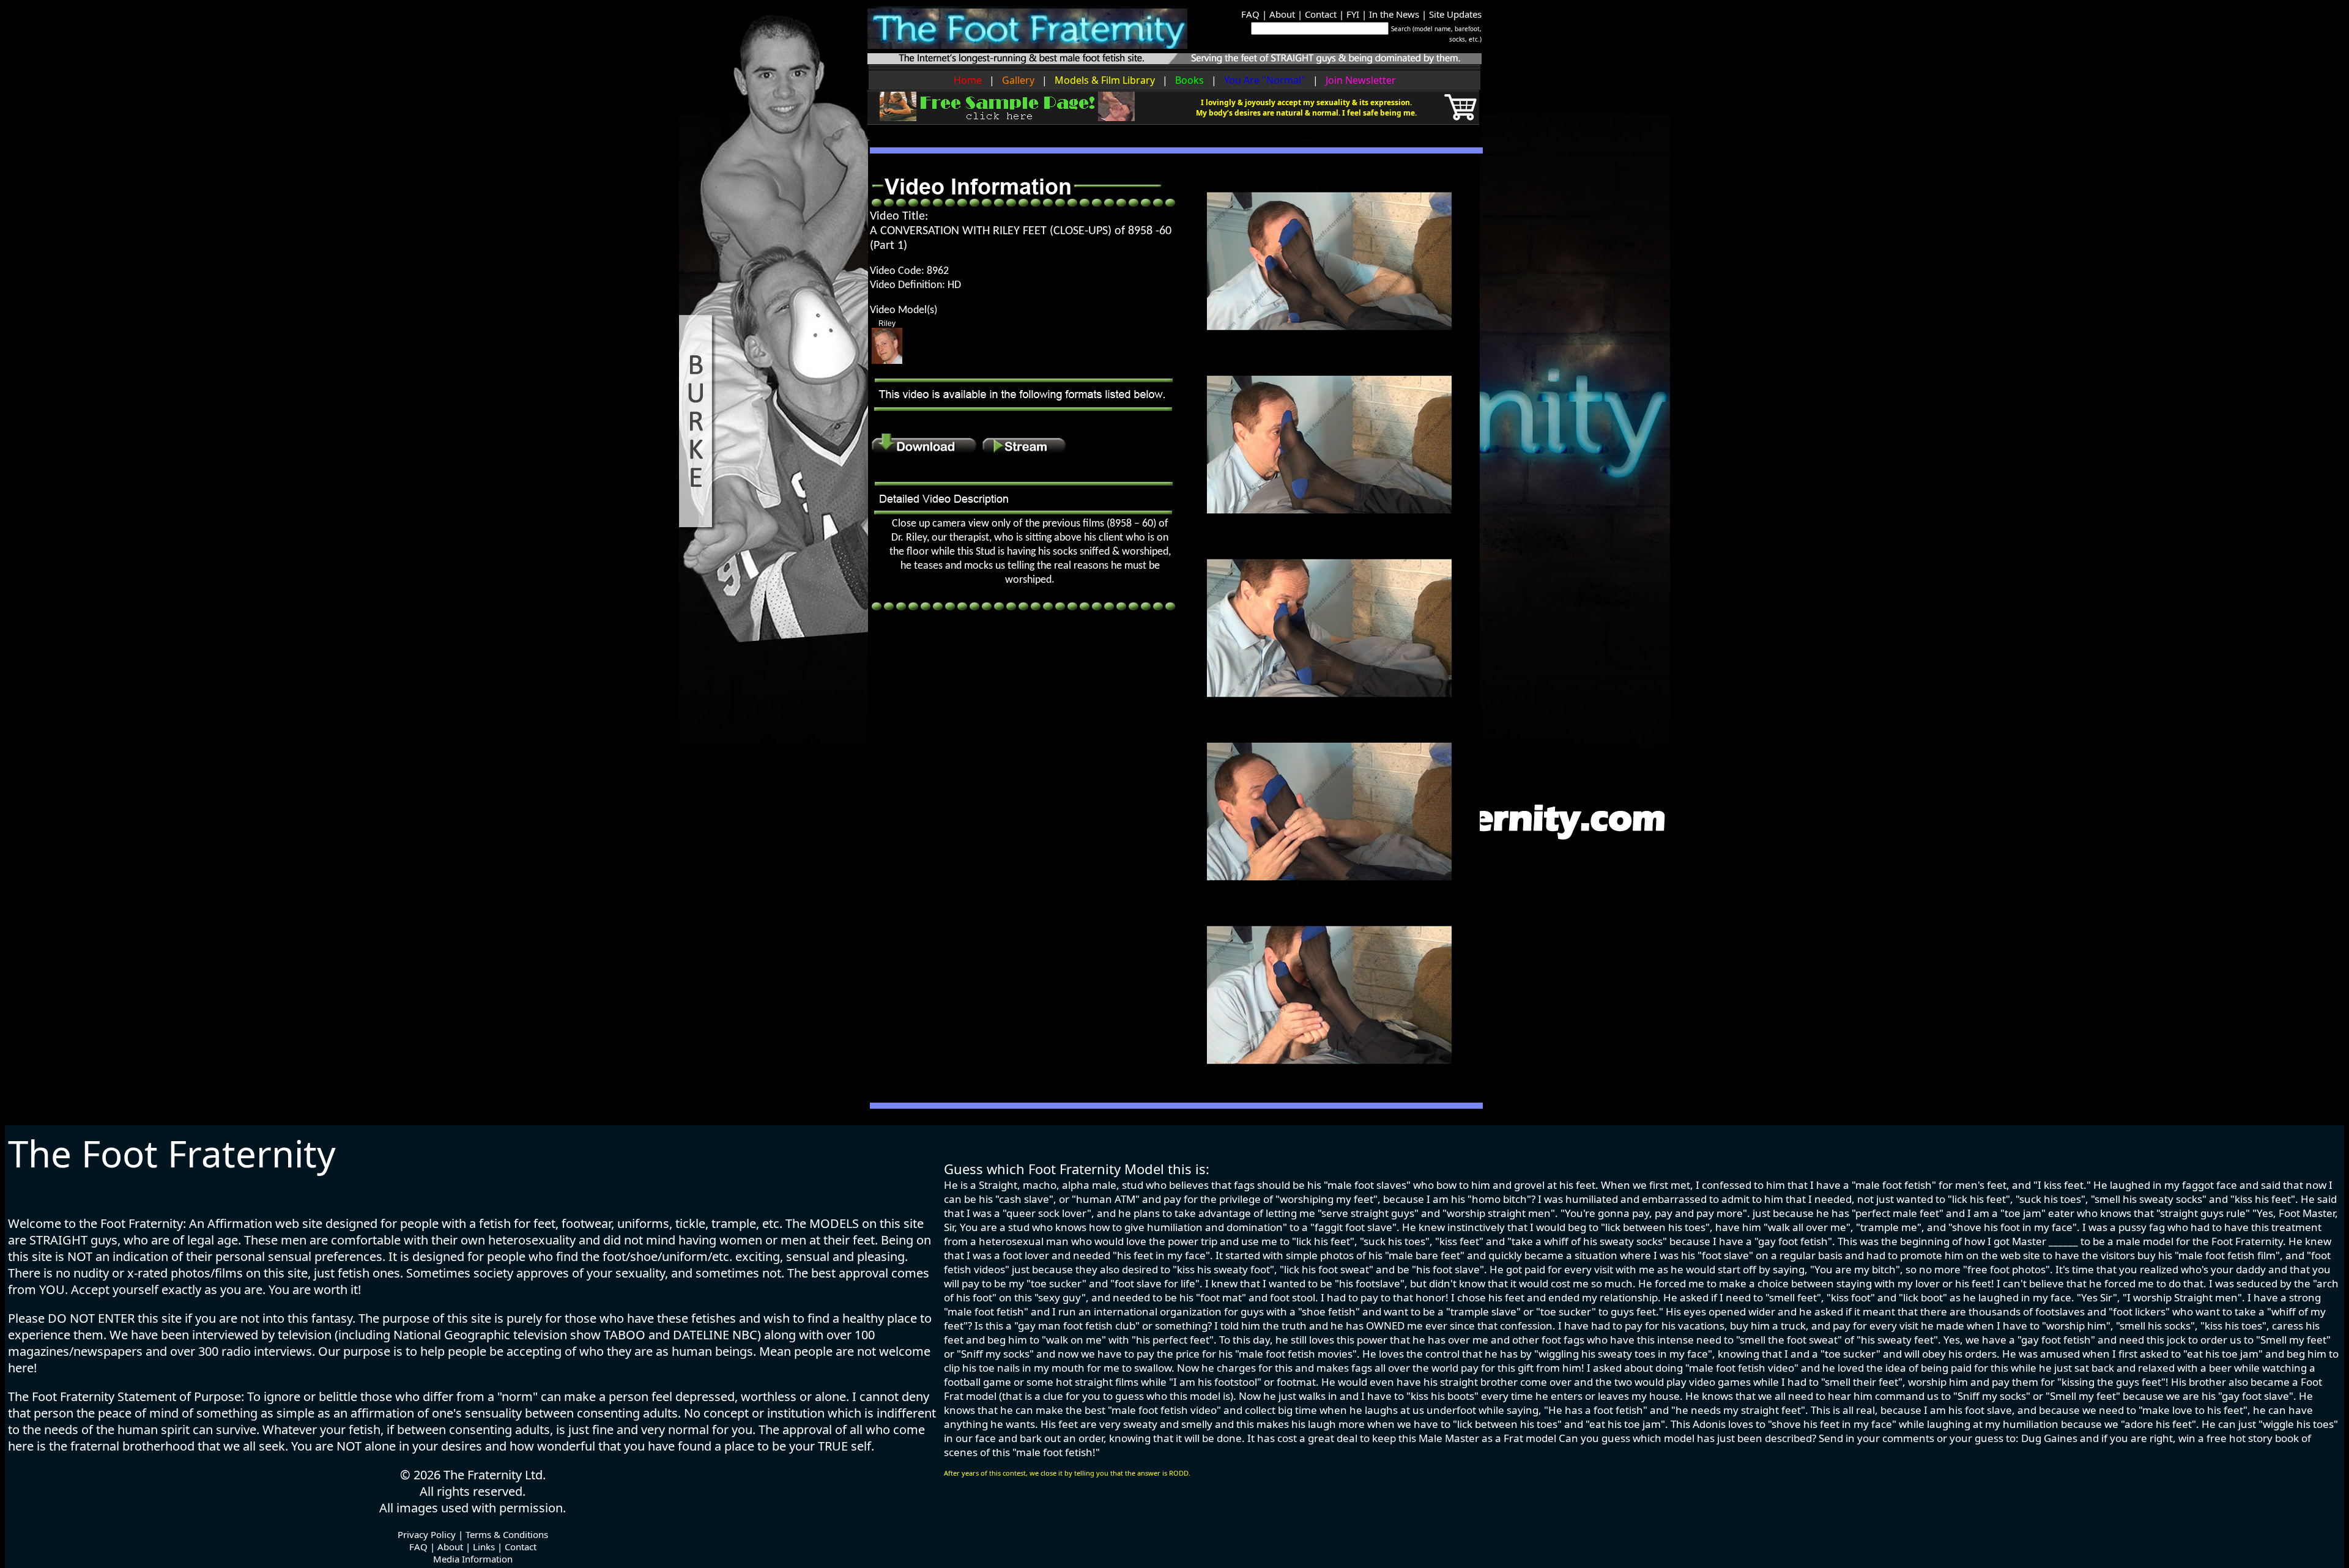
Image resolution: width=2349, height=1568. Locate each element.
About (1282, 14)
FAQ (1250, 14)
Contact (1321, 14)
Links (484, 1547)
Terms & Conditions (507, 1534)
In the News (1394, 14)
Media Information (473, 1559)
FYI (1353, 14)
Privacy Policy (427, 1534)
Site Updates (1455, 14)
